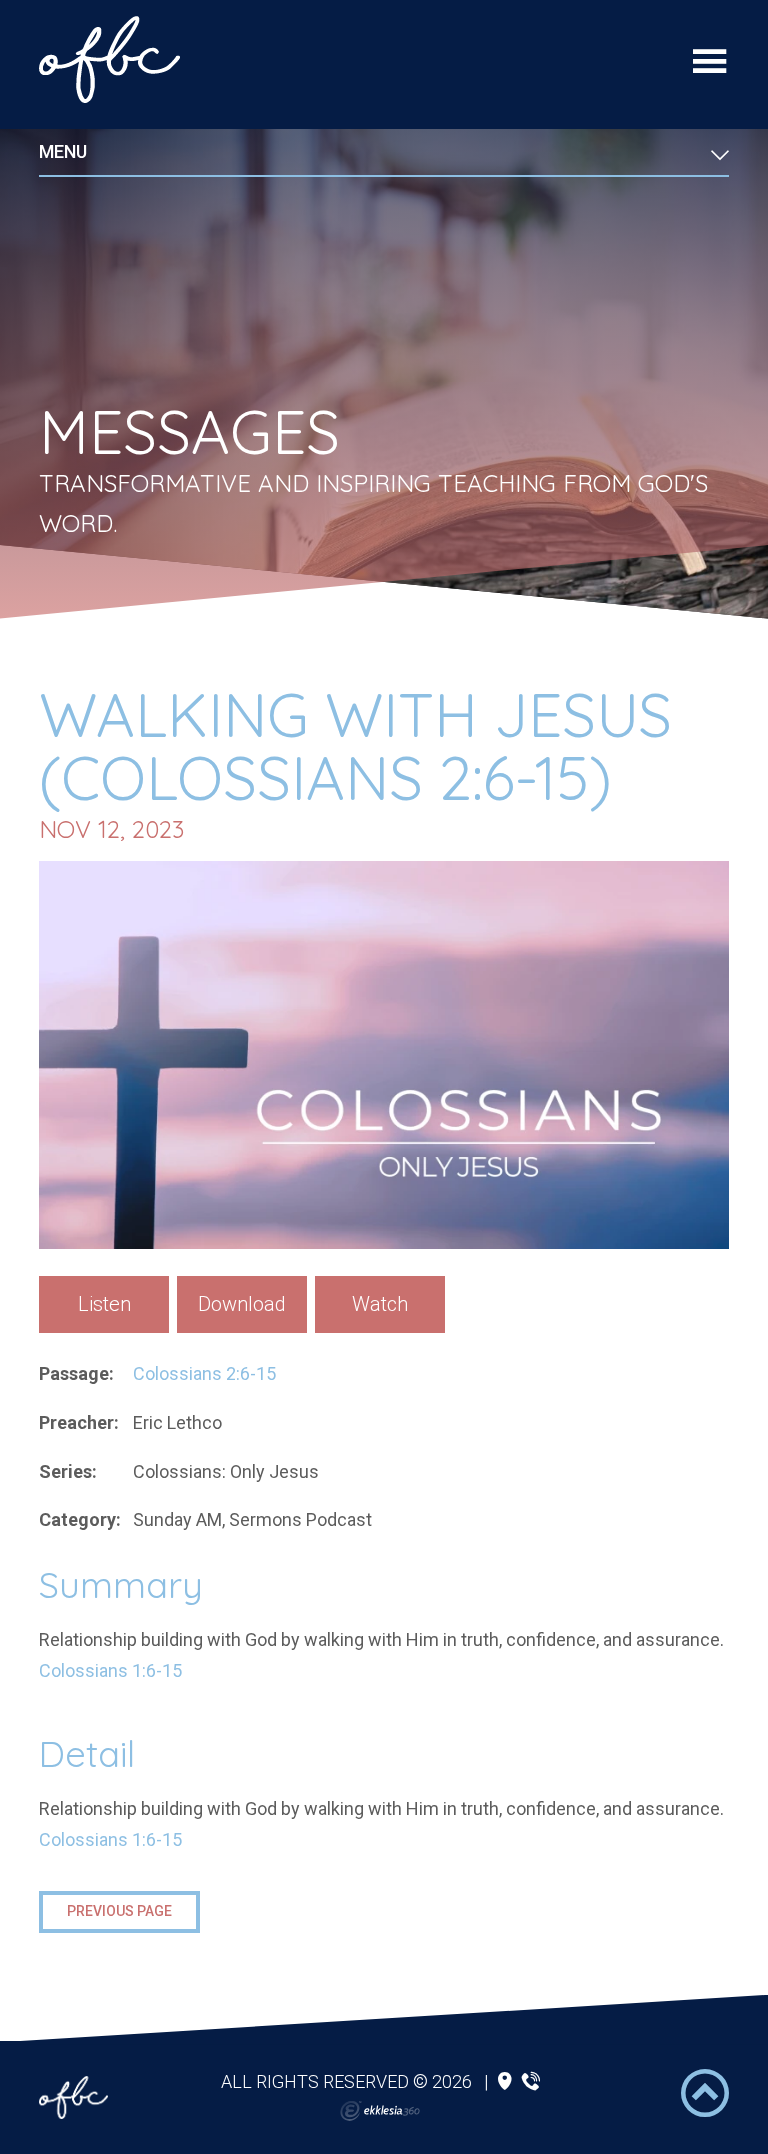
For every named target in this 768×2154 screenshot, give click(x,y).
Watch (380, 1304)
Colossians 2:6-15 (204, 1373)
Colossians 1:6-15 (110, 1670)
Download (242, 1304)
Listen (104, 1304)
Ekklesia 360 (380, 2111)
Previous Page (119, 1911)
